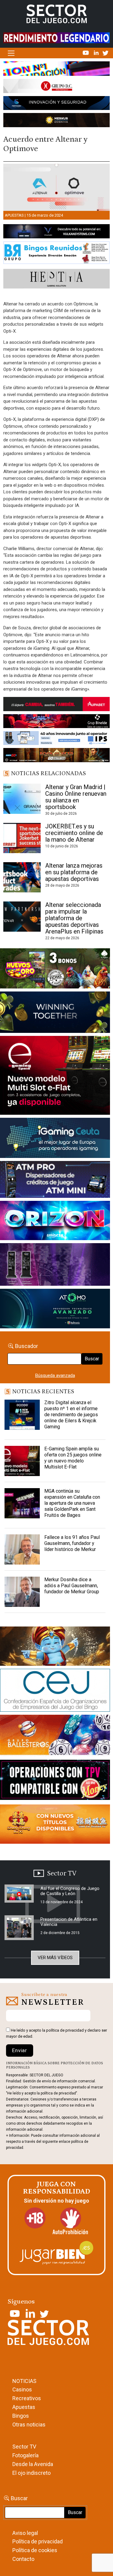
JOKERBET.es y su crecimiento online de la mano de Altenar (74, 833)
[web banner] (55, 1076)
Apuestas (14, 215)
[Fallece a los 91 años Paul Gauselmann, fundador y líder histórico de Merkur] (22, 1549)
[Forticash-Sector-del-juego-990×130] (56, 104)
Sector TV (24, 2447)
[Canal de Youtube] (86, 53)
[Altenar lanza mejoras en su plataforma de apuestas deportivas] (22, 877)
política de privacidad (65, 2030)
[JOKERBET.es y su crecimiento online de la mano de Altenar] (22, 838)
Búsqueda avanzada (55, 1375)
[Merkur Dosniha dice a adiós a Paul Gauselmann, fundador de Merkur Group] (22, 1592)
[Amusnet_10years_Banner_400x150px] (55, 1013)
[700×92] (56, 756)
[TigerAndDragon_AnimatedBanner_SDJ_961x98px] (56, 37)
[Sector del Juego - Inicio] (57, 14)
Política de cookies (35, 2550)
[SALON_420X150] (55, 1222)
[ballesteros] (55, 1737)
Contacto (23, 2559)
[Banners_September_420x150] (55, 1825)
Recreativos (27, 2398)
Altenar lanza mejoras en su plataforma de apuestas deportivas (74, 872)
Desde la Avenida (33, 2464)
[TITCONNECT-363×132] (55, 1781)
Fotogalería (25, 2455)
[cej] (55, 1691)
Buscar (92, 1359)
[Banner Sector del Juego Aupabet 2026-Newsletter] (56, 705)
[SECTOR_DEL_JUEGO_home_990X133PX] (56, 70)
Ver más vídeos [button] (55, 1958)
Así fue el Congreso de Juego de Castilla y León (70, 1891)
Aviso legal (25, 2533)
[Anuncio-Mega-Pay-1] (55, 1181)
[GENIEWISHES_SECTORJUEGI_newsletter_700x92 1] (56, 121)
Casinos (22, 2389)
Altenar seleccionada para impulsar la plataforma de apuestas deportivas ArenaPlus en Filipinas (74, 918)
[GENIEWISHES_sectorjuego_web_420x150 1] (55, 1647)
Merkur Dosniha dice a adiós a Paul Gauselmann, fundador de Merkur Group (72, 1586)
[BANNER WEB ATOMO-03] (55, 1310)
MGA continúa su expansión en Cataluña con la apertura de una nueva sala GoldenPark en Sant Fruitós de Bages (72, 1503)
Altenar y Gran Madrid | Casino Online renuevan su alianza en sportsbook (76, 797)
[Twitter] (105, 53)
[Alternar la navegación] (11, 53)
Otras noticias (29, 2424)
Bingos (21, 2416)
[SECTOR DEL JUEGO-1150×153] (56, 87)
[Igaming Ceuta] (55, 1139)
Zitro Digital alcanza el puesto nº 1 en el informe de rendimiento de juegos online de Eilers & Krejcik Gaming (71, 1415)
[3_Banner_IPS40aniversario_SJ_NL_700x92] (56, 739)
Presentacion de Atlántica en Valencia (69, 1922)
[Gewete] (55, 1266)
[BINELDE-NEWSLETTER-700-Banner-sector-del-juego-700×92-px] (56, 722)
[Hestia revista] (56, 280)
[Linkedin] (97, 53)
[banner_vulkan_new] (56, 232)
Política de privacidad (38, 2541)
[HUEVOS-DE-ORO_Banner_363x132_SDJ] (55, 970)
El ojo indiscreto (31, 2473)
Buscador (27, 1346)
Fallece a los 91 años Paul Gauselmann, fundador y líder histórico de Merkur (72, 1543)
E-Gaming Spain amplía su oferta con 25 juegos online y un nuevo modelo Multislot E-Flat (73, 1458)
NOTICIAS (24, 2381)
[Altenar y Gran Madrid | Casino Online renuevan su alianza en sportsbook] (22, 799)
